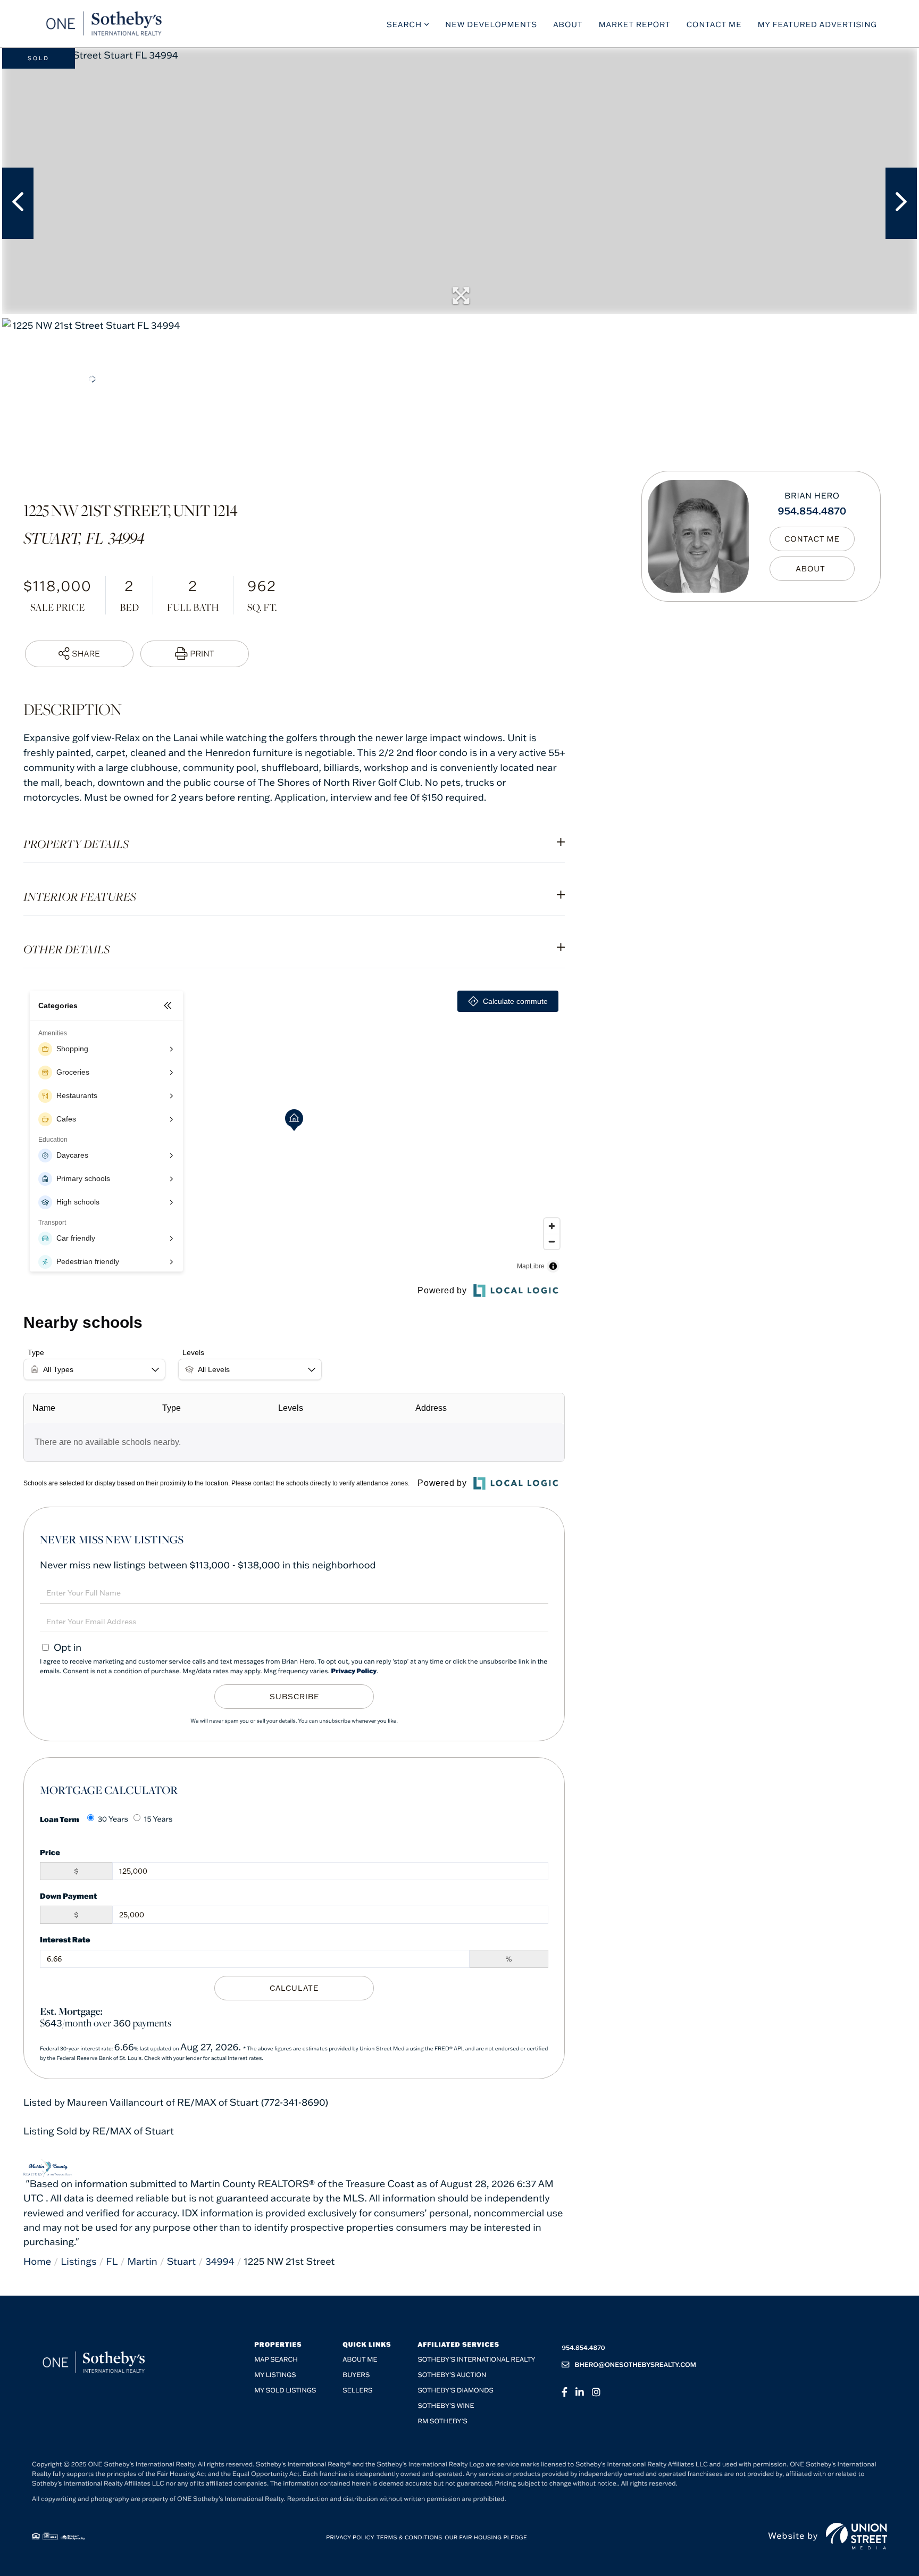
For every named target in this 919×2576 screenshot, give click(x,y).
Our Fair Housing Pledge (486, 2537)
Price (50, 1852)
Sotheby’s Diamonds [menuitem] (456, 2391)
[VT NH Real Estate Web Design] (857, 2536)
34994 (220, 2261)
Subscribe (294, 1697)
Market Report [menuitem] (635, 24)
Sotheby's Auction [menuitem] (452, 2375)
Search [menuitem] (404, 24)
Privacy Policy (354, 1671)
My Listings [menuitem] (275, 2375)
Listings (78, 2261)
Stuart (182, 2261)
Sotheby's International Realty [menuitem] (476, 2360)
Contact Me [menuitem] (714, 24)
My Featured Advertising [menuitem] (817, 24)
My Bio (812, 569)
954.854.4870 (812, 510)
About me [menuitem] (360, 2360)
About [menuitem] (568, 24)
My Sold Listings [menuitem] (285, 2391)
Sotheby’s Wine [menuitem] (446, 2406)
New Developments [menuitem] (491, 24)
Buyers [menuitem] (356, 2375)
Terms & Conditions (410, 2537)
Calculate (294, 1988)
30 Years (113, 1819)
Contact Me (812, 539)
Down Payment (68, 1896)
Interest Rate (65, 1939)
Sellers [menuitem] (357, 2391)
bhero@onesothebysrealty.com (635, 2365)
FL (112, 2261)
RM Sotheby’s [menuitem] (442, 2421)
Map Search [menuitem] (276, 2360)
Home (37, 2261)
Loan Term (60, 1819)
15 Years (158, 1819)
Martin (142, 2261)
